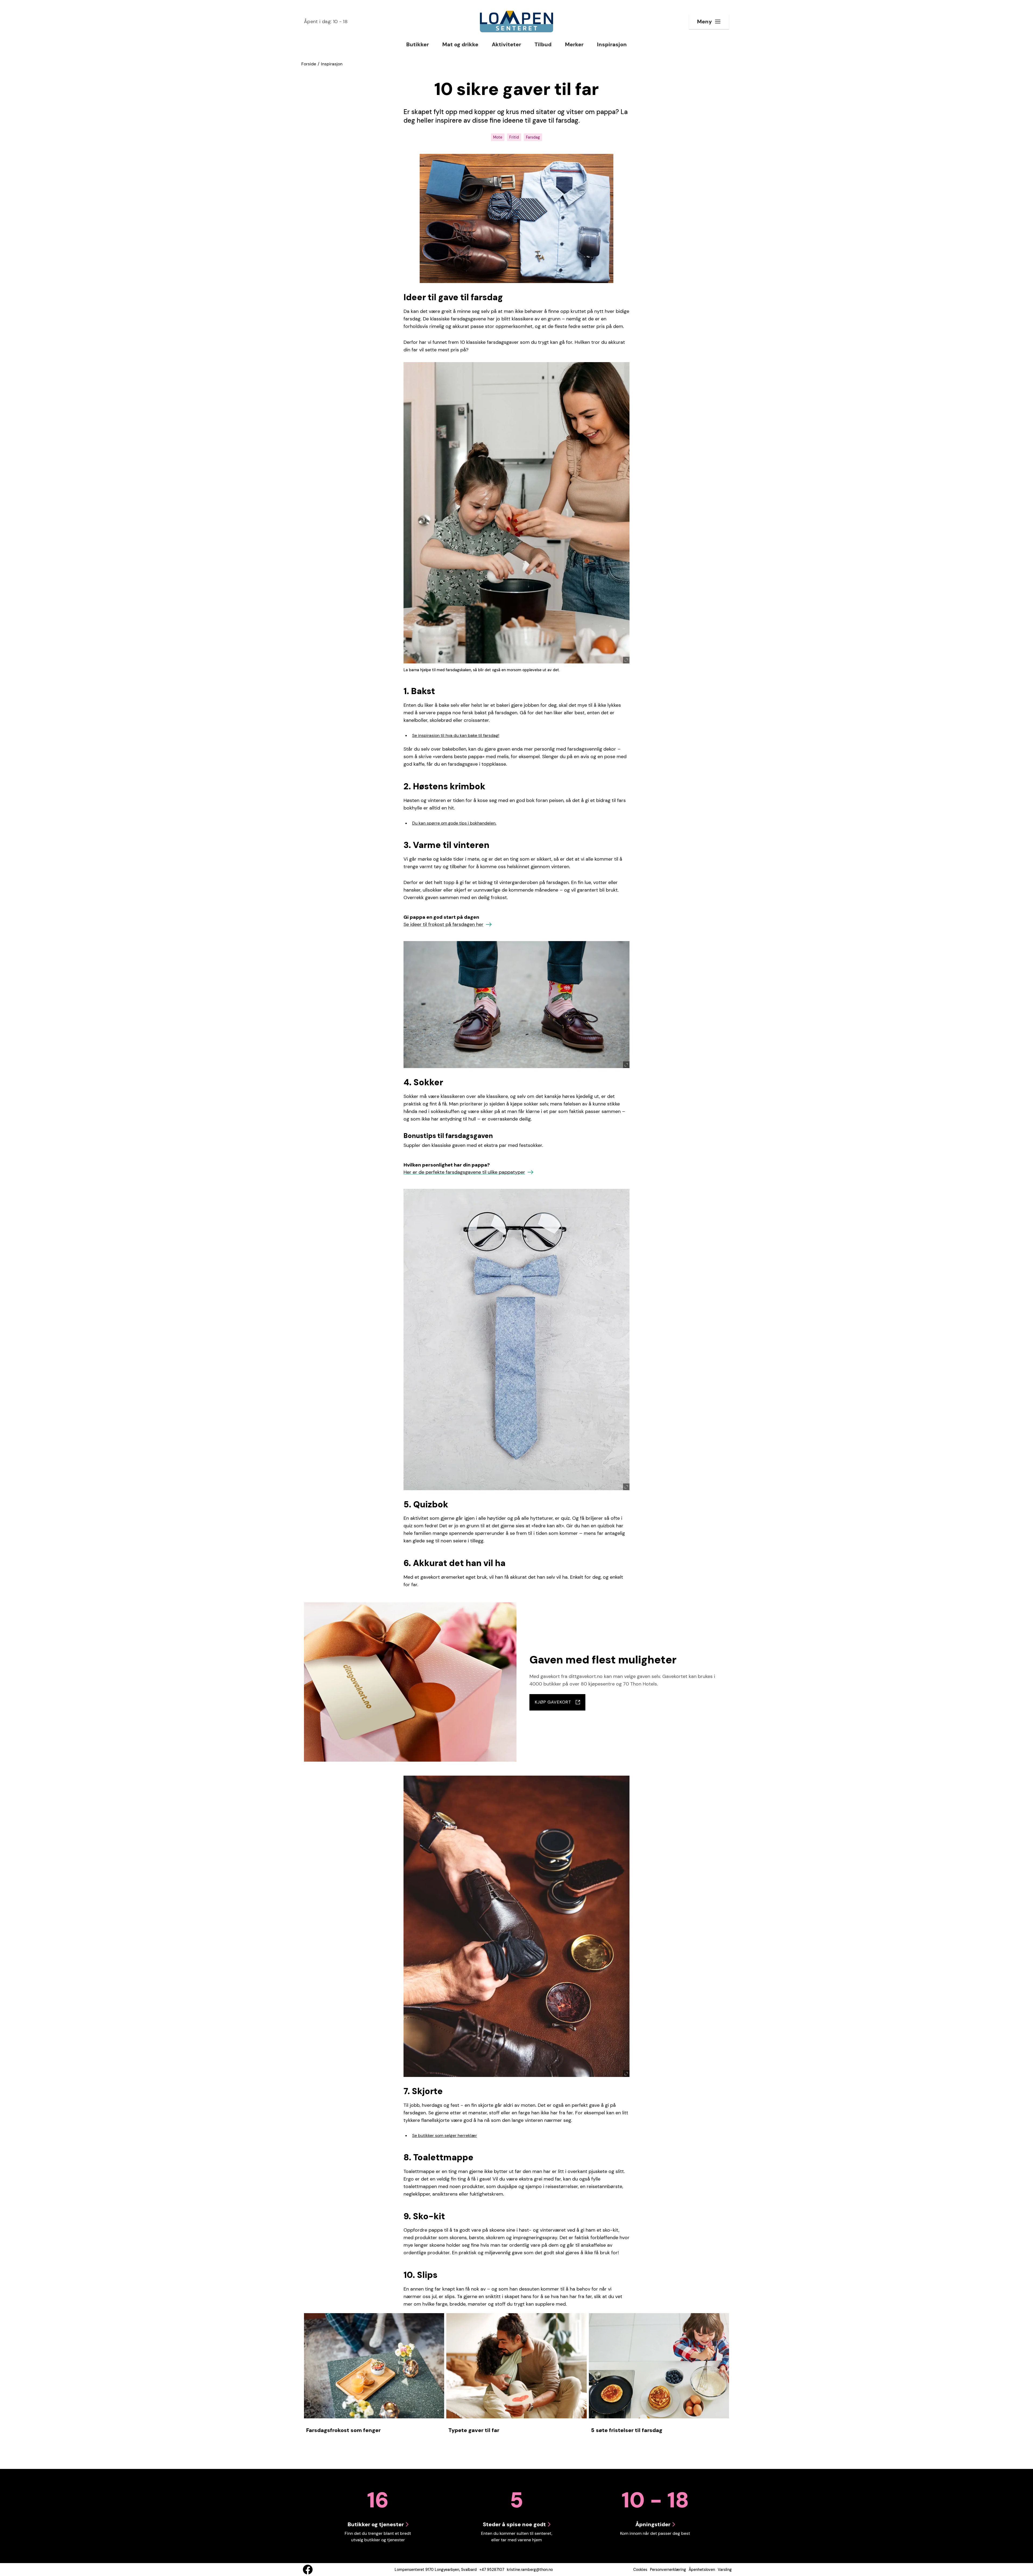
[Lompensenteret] (516, 22)
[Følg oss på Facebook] (308, 2570)
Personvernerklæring (668, 2570)
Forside (309, 64)
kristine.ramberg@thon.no (530, 2570)
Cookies (640, 2570)
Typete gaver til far (474, 2430)
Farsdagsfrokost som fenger (343, 2430)
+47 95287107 (492, 2570)
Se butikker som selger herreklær (445, 2135)
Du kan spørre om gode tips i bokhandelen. (454, 823)
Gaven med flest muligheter (603, 1660)
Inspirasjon (332, 64)
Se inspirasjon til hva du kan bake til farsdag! (456, 735)
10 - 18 (326, 22)
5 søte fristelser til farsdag (627, 2430)
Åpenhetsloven (702, 2570)
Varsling (725, 2570)
